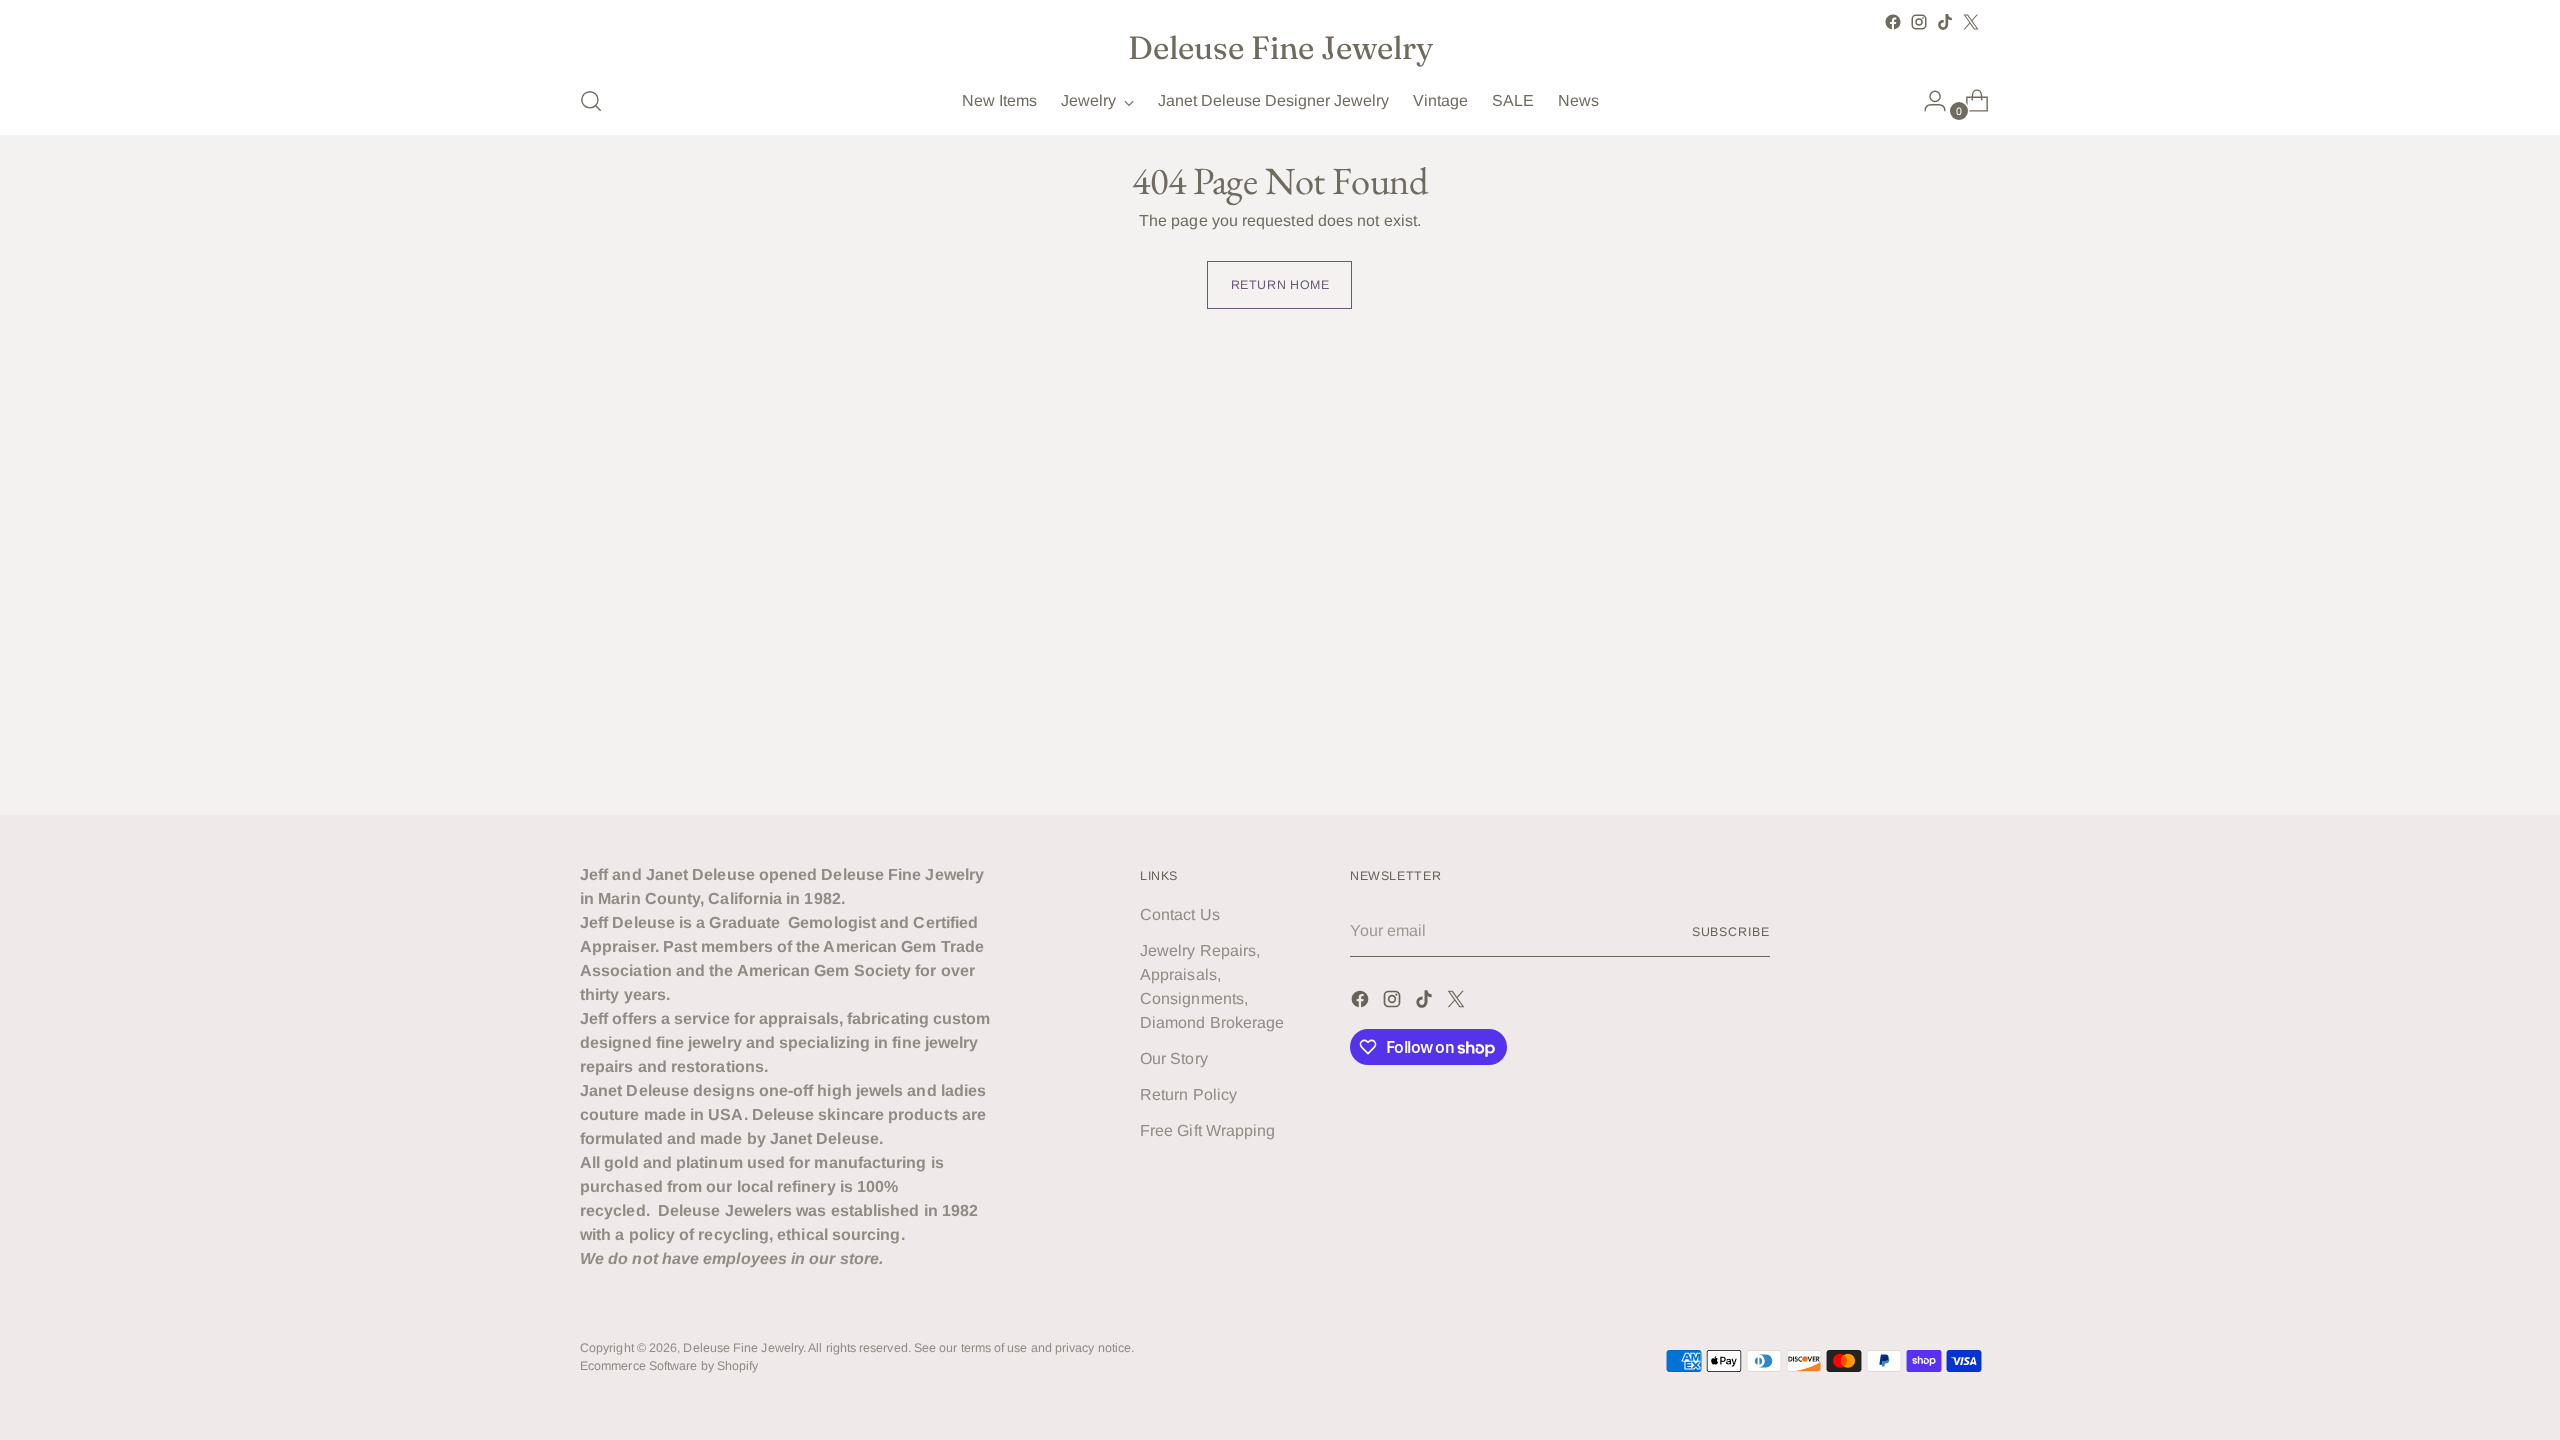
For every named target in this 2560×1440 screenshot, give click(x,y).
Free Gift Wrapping (1207, 1130)
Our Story (1174, 1058)
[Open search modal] (591, 101)
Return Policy (1188, 1094)
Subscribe (1731, 932)
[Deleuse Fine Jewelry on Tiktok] (1945, 22)
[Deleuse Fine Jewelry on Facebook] (1893, 22)
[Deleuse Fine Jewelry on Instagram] (1919, 22)
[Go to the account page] (1927, 101)
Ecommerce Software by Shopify (669, 1366)
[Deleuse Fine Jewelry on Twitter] (1971, 22)
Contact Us (1180, 914)
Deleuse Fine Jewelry (743, 1348)
